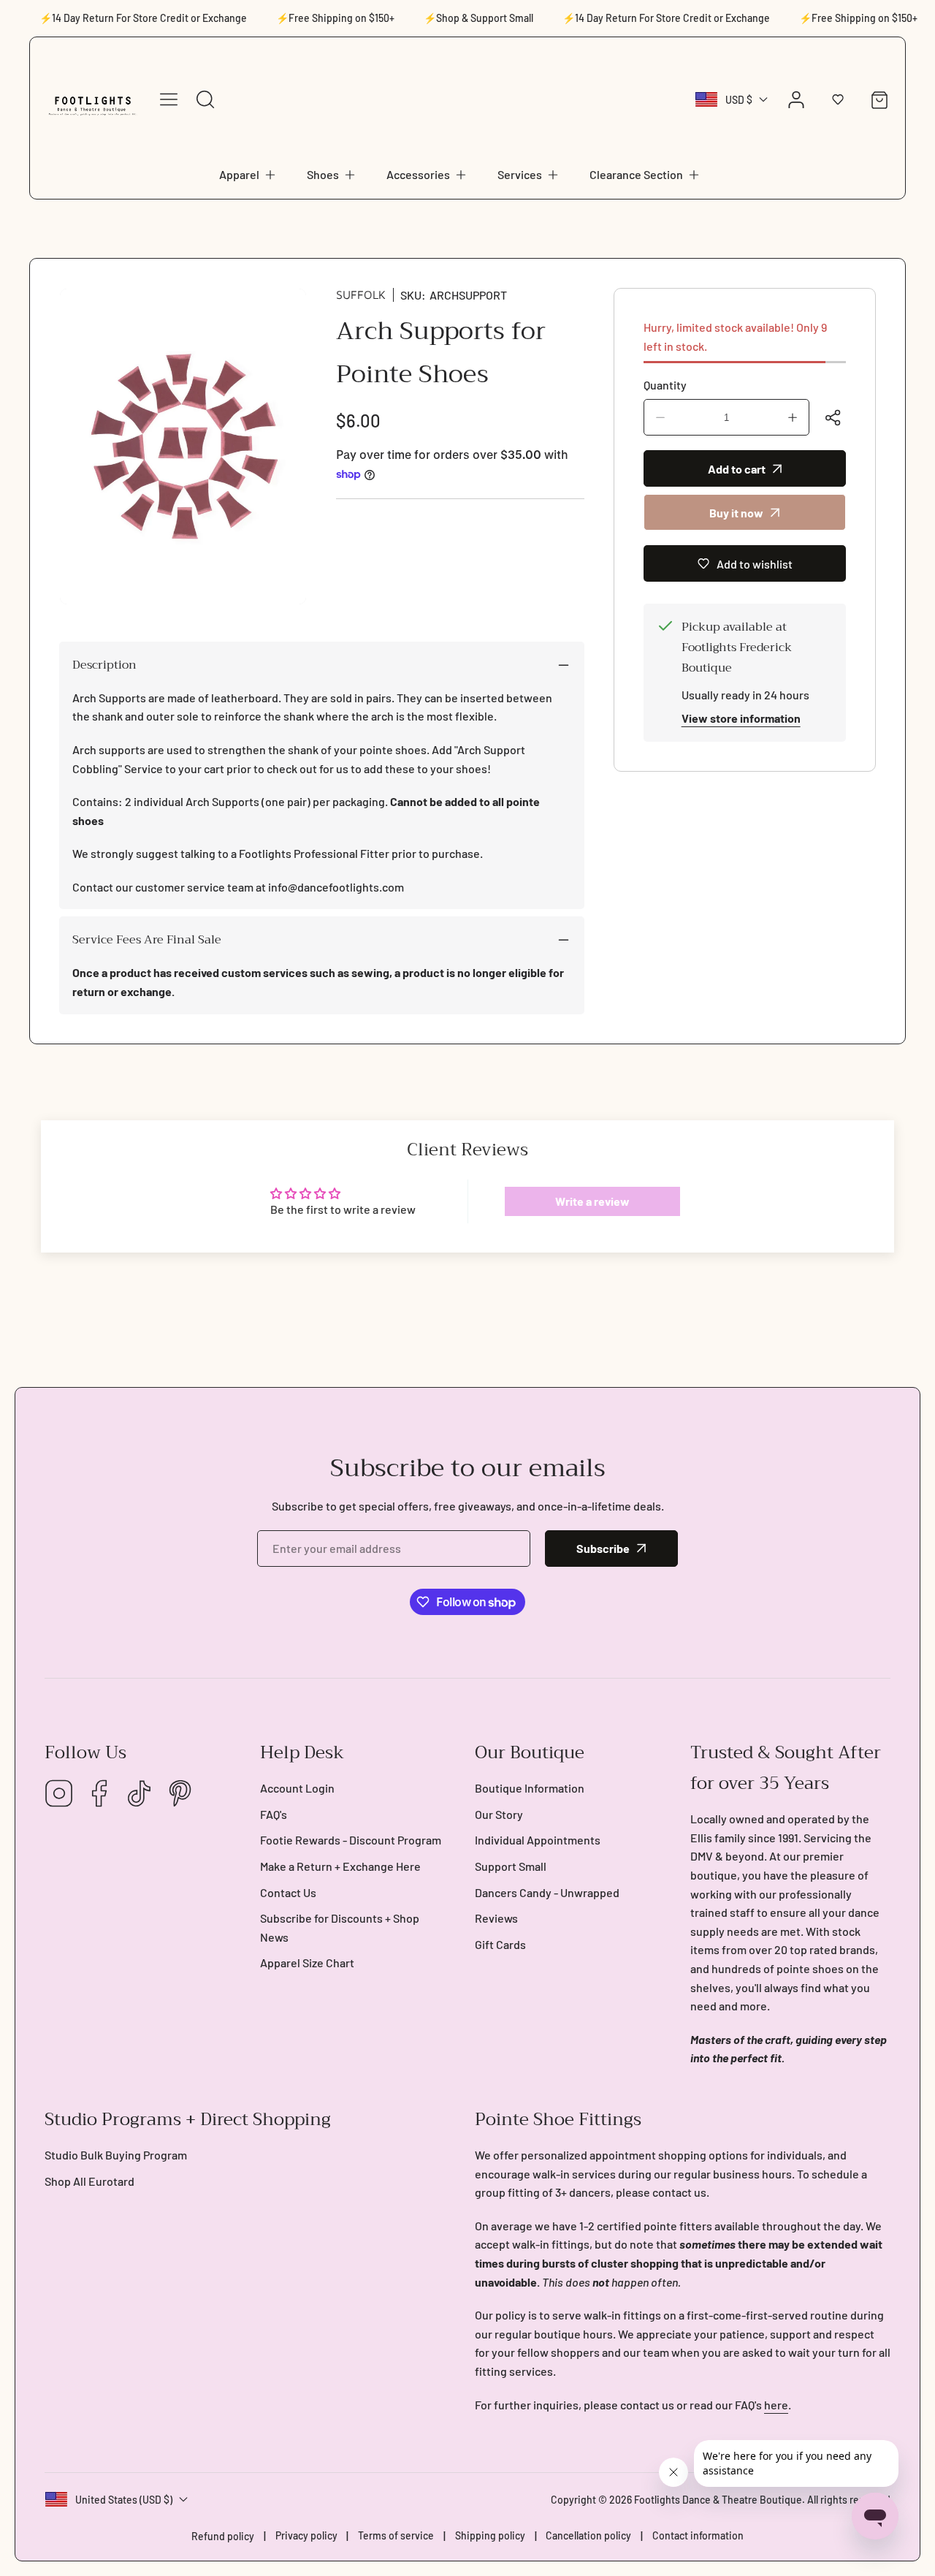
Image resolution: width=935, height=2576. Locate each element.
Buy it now (736, 513)
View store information (741, 718)
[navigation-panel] (169, 99)
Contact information (698, 2535)
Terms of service (396, 2535)
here (776, 2405)
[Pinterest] (180, 1794)
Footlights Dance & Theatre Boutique (718, 2500)
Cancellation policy (588, 2535)
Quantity (665, 385)
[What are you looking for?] (205, 99)
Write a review (592, 1201)
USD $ (739, 100)
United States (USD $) (124, 2500)
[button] (248, 175)
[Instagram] (59, 1794)
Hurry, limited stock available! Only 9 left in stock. (735, 337)
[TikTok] (140, 1794)
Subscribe (603, 1548)
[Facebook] (99, 1794)
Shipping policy (490, 2535)
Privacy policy (306, 2535)
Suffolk (361, 295)
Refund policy (223, 2536)
